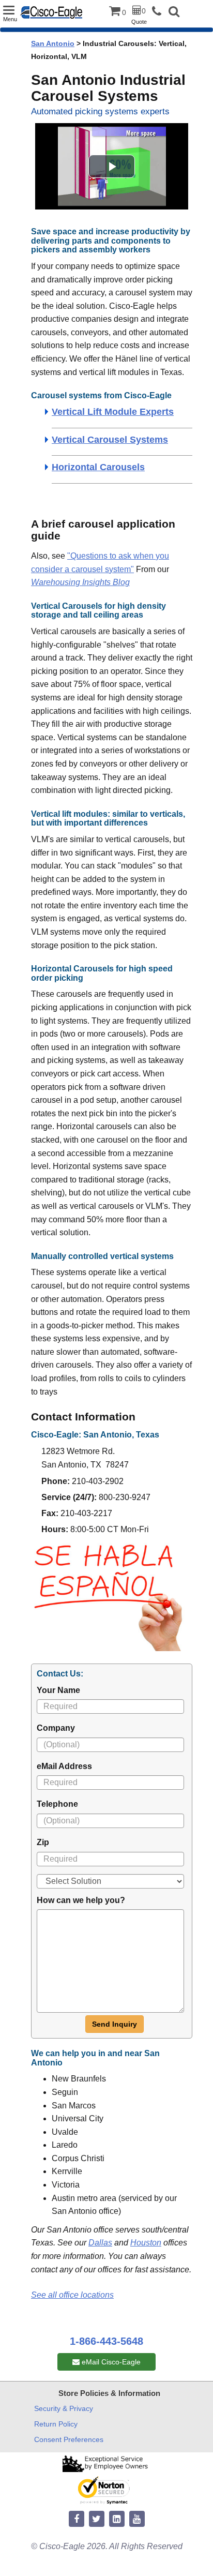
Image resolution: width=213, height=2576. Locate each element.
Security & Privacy (64, 2408)
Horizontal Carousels (98, 467)
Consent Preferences (69, 2439)
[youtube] (137, 2519)
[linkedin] (117, 2519)
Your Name (58, 1690)
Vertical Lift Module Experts (113, 412)
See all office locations (72, 2295)
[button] (174, 13)
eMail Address (64, 1766)
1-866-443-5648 (106, 2341)
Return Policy (56, 2424)
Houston (146, 2243)
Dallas (100, 2243)
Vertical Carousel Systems (110, 440)
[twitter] (97, 2519)
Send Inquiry (115, 2024)
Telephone (57, 1804)
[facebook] (77, 2519)
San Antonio (53, 43)
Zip (43, 1842)
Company (56, 1728)
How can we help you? (81, 1900)
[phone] (159, 12)
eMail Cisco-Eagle (110, 2362)
